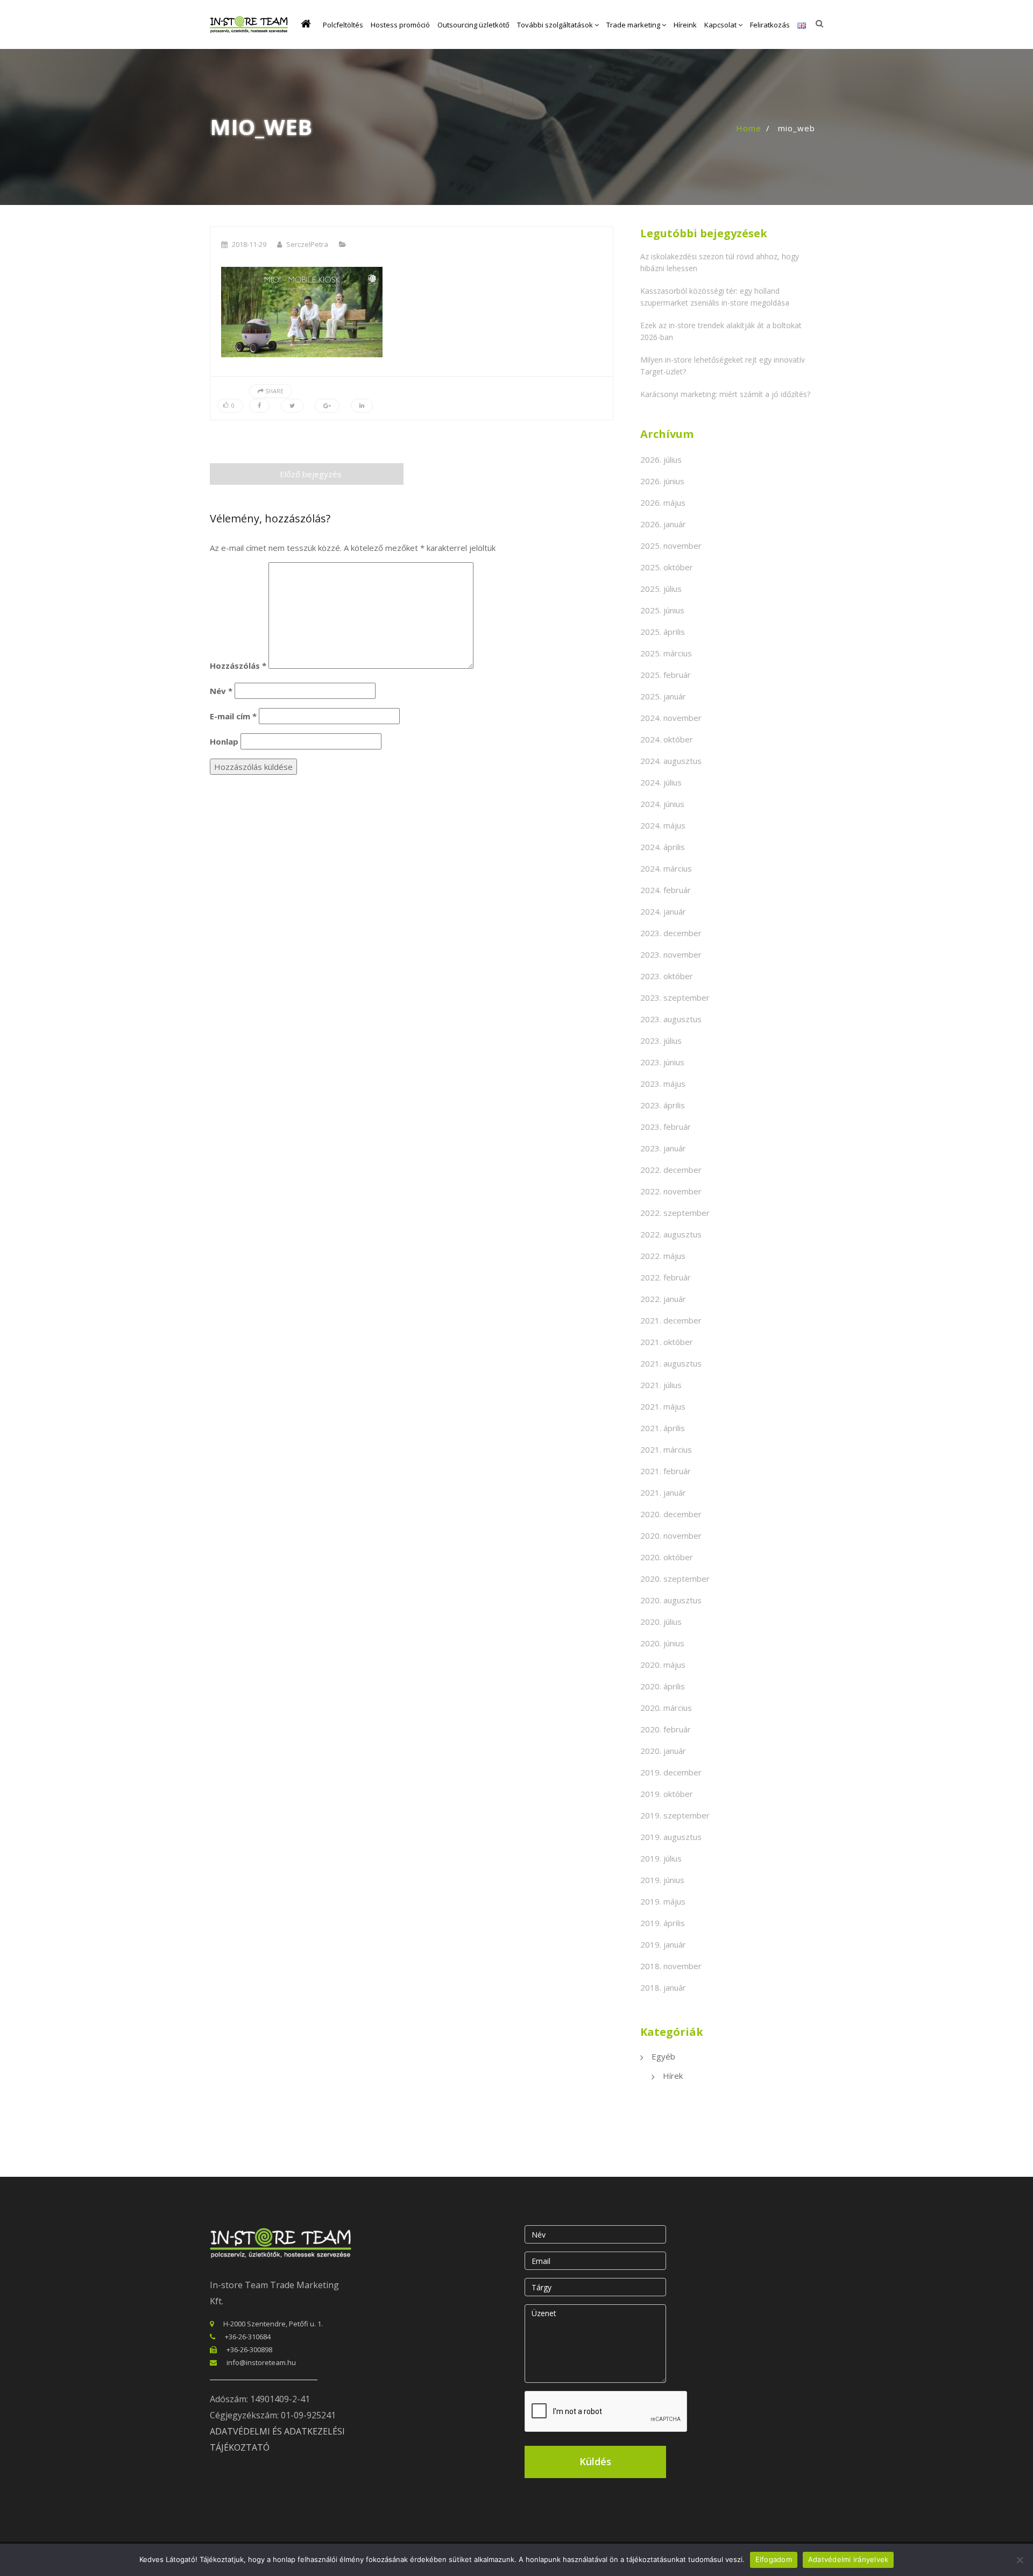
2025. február (666, 675)
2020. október (667, 1557)
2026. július (661, 459)
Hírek (673, 2076)
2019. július (661, 1858)
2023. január (663, 1148)
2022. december (671, 1170)
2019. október (667, 1794)
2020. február (666, 1729)
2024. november (671, 718)
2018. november (671, 1966)
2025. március (666, 653)
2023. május (663, 1084)
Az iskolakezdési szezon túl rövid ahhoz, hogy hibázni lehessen (720, 262)
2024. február (666, 890)
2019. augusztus (671, 1837)
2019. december (671, 1772)
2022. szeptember (675, 1213)
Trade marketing (634, 25)
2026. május (663, 503)
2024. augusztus (671, 761)
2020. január (663, 1751)
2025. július (661, 589)
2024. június (662, 804)
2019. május (663, 1901)
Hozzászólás (238, 666)
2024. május (663, 825)
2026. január (663, 524)
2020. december (671, 1514)
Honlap (224, 741)
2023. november (671, 954)
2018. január (663, 1987)
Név (221, 691)
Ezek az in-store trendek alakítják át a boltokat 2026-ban (721, 331)
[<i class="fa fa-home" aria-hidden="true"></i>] (308, 25)
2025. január (663, 696)
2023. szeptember (675, 997)
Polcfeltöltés (343, 25)
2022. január (663, 1299)
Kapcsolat (721, 25)
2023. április (663, 1105)
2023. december (671, 933)
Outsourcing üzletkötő (473, 25)
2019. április (663, 1923)
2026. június (662, 481)
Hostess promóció (400, 25)
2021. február (666, 1471)
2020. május (663, 1665)
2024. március (666, 868)
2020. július (661, 1622)
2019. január (663, 1944)
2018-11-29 (249, 244)
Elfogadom (774, 2559)
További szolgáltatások (556, 25)
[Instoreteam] (249, 24)
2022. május (663, 1256)
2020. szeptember (675, 1579)
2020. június (662, 1643)
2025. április (663, 632)
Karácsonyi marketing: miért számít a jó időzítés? (725, 394)
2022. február (666, 1277)
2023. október (667, 976)
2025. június (662, 610)
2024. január (663, 911)
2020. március (666, 1708)
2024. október (667, 739)
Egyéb (663, 2056)
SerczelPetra (307, 244)
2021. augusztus (671, 1363)
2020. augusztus (671, 1600)
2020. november (671, 1535)
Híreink (685, 25)
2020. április (663, 1686)
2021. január (663, 1492)
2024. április (663, 847)
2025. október (667, 567)
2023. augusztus (671, 1019)
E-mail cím (233, 716)
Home (749, 128)
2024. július (661, 782)
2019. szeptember (675, 1815)
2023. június (662, 1062)
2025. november (671, 546)
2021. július (661, 1385)
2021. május (663, 1406)
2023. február (666, 1127)
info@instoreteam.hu (261, 2362)
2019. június (662, 1880)
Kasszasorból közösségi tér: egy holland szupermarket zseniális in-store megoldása (715, 297)
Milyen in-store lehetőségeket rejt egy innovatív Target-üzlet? (723, 366)
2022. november (671, 1191)
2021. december (671, 1320)
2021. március (666, 1449)
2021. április (663, 1428)
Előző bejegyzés (311, 474)
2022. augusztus (671, 1234)
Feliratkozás (770, 25)
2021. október (667, 1342)
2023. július (661, 1041)
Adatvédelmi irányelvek (848, 2559)
